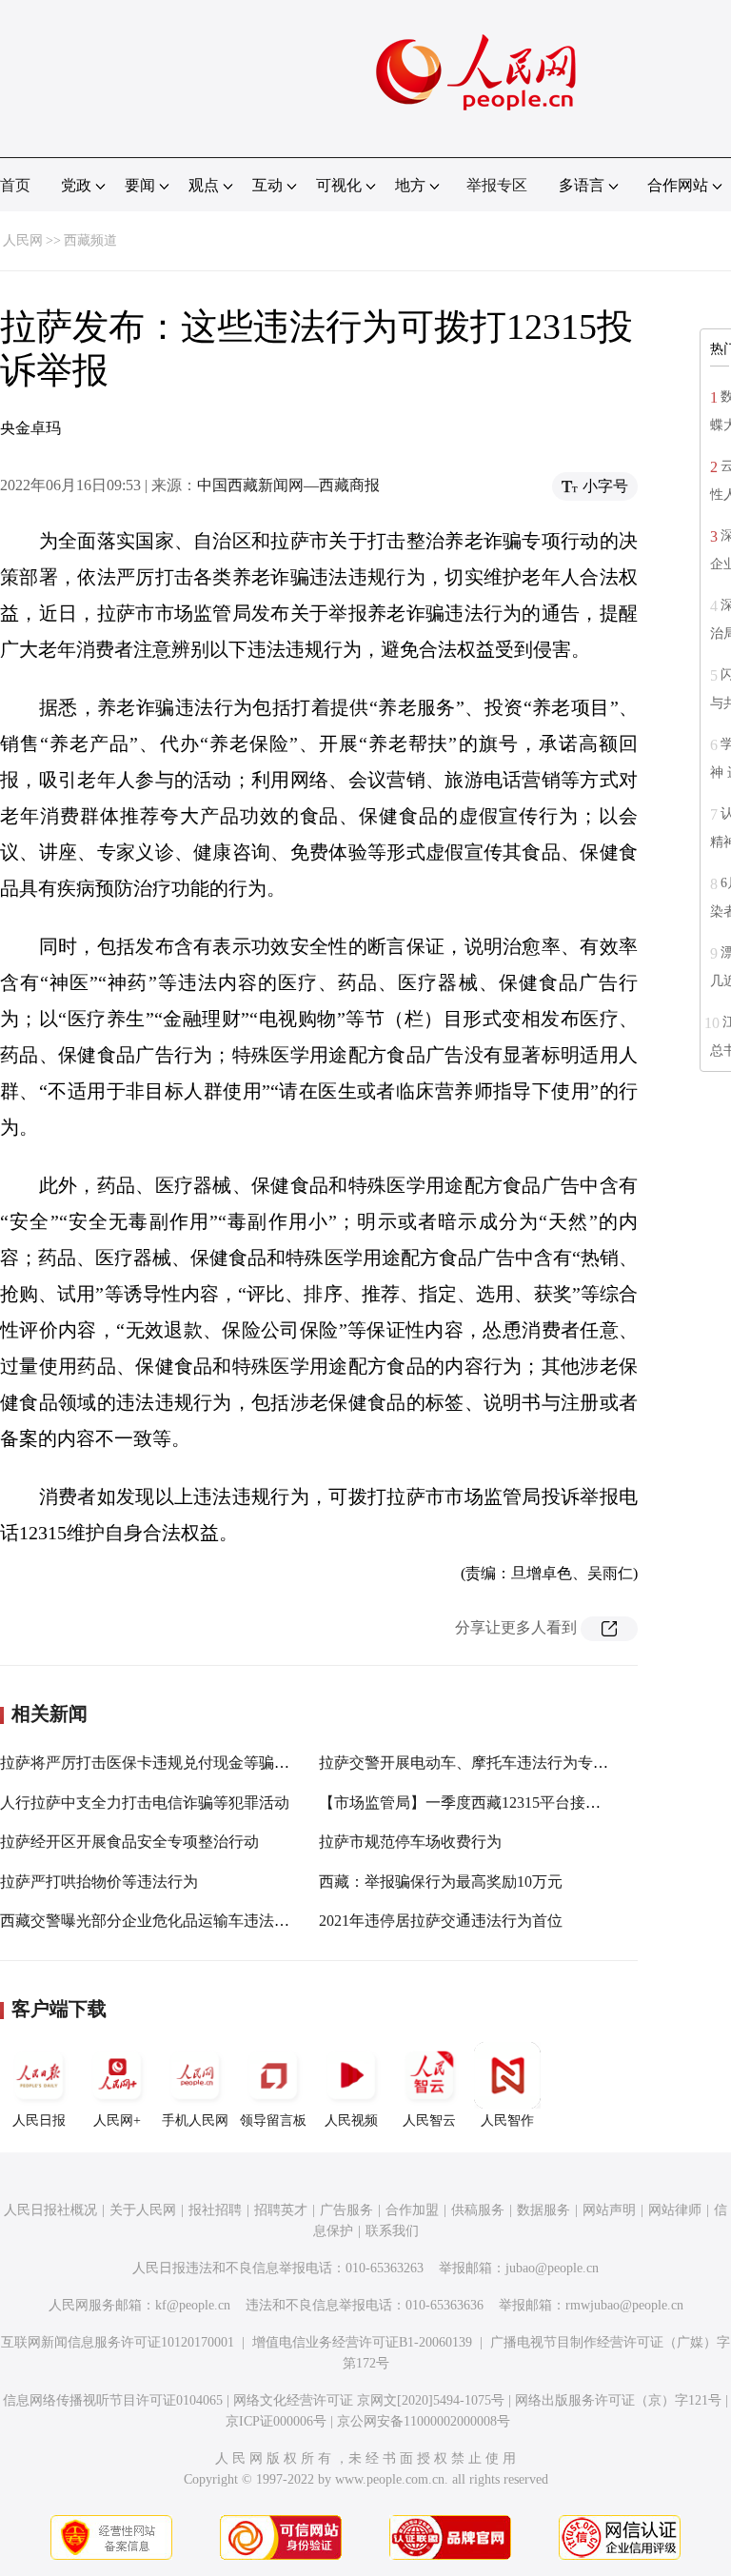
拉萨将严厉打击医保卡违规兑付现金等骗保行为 (160, 1763)
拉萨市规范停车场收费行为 (410, 1842)
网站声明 (609, 2210)
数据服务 (543, 2210)
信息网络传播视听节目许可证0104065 (113, 2400)
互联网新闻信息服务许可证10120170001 (118, 2342)
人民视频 (351, 2120)
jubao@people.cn (552, 2268)
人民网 (23, 240)
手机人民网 (195, 2120)
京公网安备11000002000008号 (424, 2421)
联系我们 (392, 2231)
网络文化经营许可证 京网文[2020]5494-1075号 (369, 2400)
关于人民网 (143, 2210)
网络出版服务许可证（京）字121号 (618, 2400)
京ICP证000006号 (276, 2421)
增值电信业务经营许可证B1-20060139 (362, 2342)
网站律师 (675, 2210)
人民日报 (39, 2120)
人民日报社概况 (50, 2210)
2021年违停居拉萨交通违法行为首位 (441, 1921)
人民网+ (117, 2120)
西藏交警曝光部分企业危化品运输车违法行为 (152, 1921)
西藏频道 (90, 240)
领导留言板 (273, 2120)
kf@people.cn (193, 2305)
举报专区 (497, 185)
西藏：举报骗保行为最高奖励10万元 (441, 1882)
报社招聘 (215, 2210)
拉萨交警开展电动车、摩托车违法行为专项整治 (479, 1763)
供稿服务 (478, 2210)
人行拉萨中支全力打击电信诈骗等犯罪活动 (145, 1803)
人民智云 (429, 2120)
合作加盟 (412, 2210)
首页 (15, 185)
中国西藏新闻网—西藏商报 (288, 485)
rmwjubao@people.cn (624, 2305)
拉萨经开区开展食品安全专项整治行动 (129, 1842)
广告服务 (346, 2210)
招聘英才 (281, 2210)
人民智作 (507, 2120)
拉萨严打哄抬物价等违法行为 (99, 1882)
